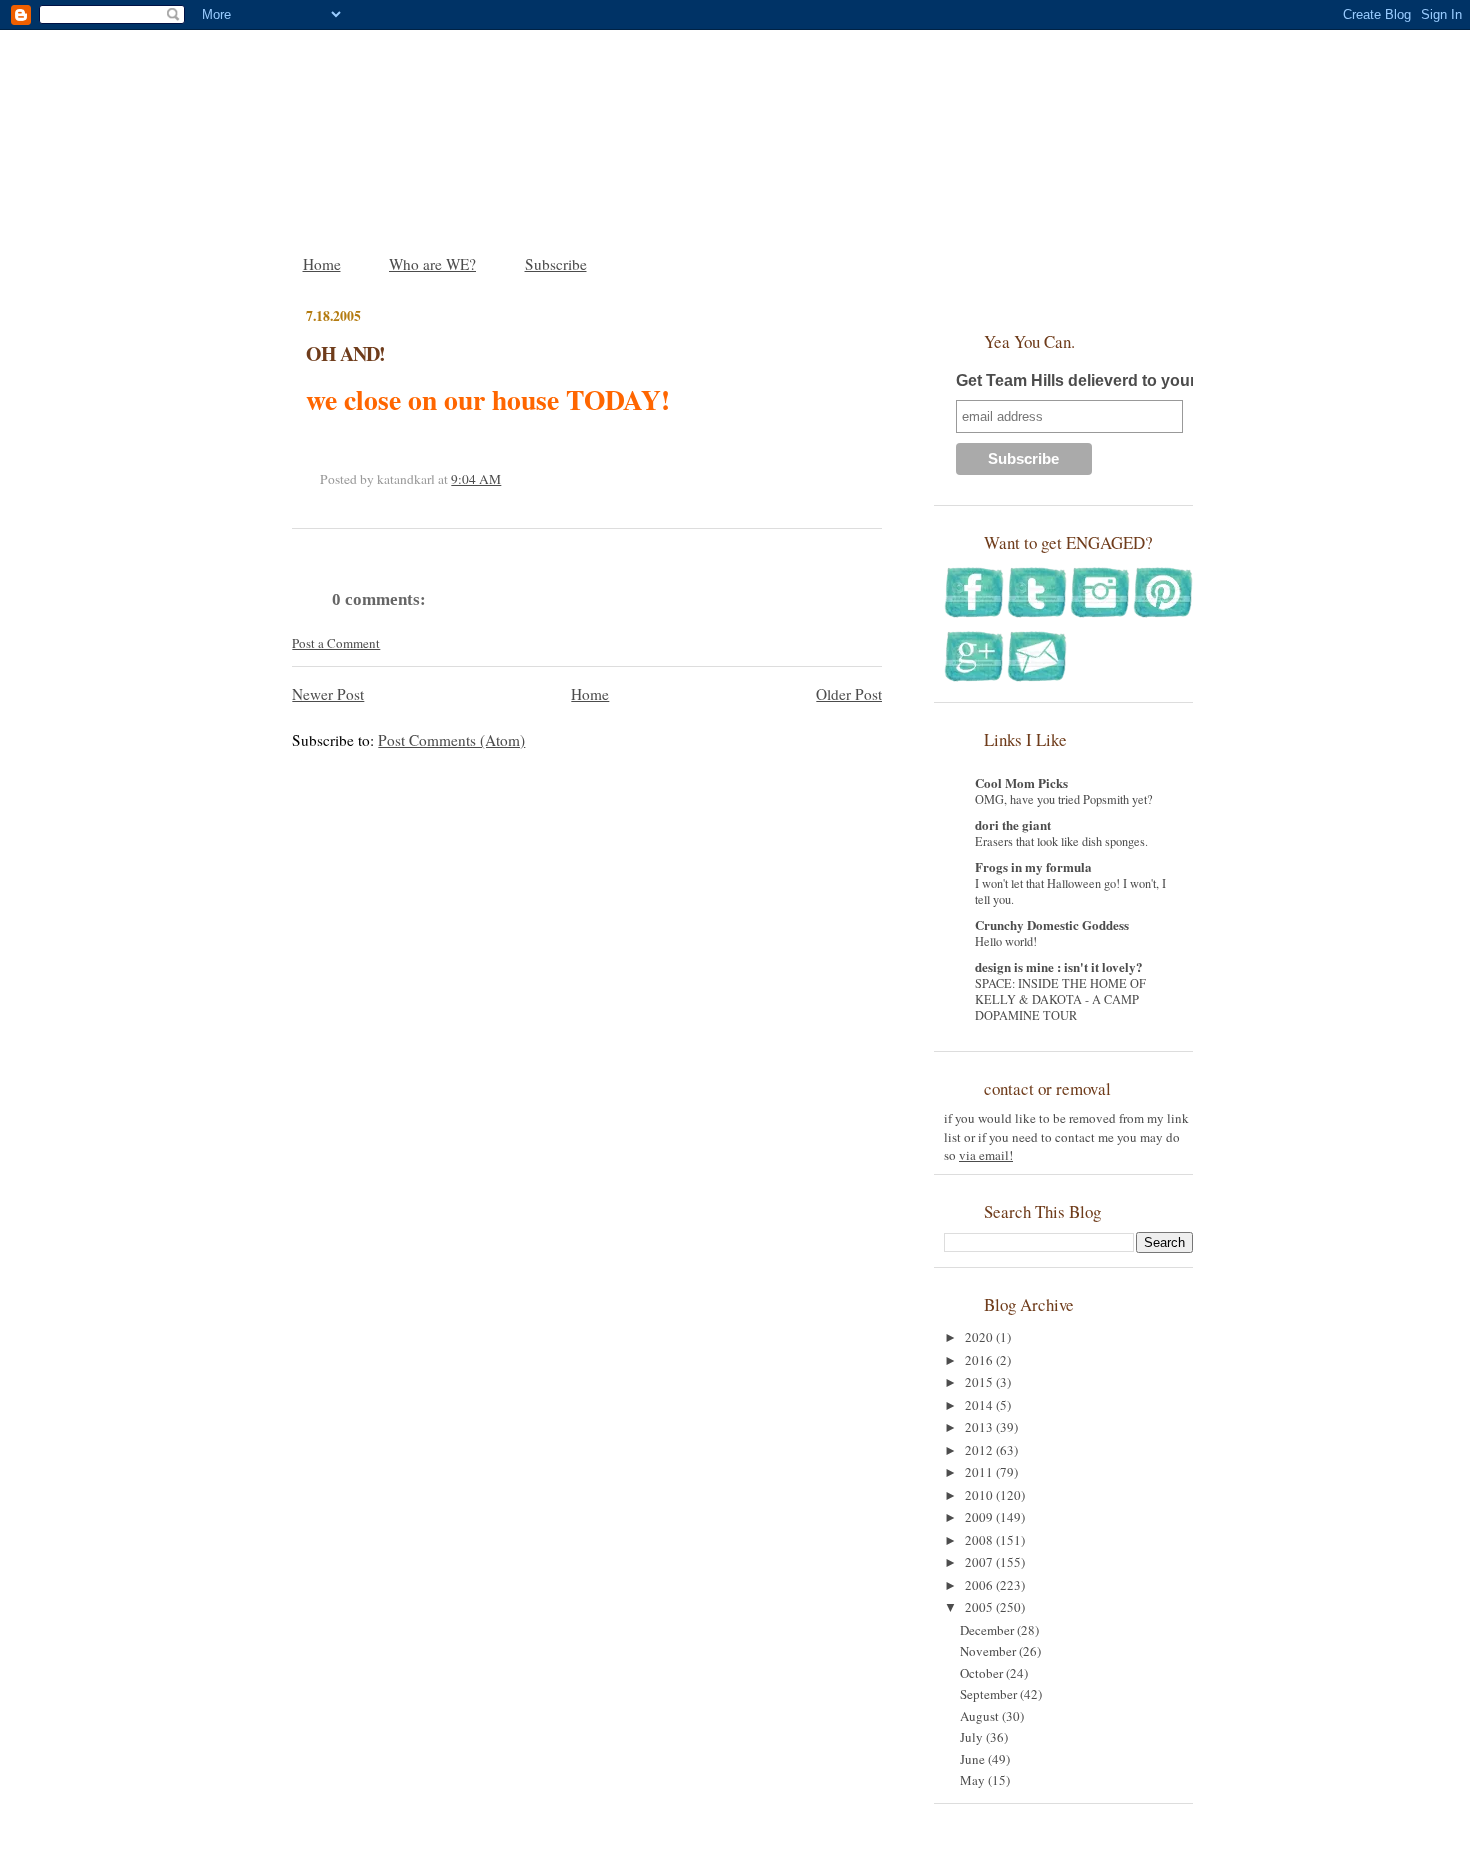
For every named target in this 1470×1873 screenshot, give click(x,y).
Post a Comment (336, 643)
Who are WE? (432, 264)
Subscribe (556, 264)
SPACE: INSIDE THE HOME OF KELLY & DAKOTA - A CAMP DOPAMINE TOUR (1060, 999)
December (988, 1630)
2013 (980, 1427)
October (983, 1673)
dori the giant (1013, 824)
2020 (980, 1337)
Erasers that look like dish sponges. (1061, 841)
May (974, 1780)
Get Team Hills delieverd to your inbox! (1102, 380)
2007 (980, 1562)
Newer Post (328, 694)
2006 (980, 1585)
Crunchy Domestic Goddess (1052, 924)
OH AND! (345, 353)
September (990, 1694)
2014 (980, 1405)
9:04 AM (476, 479)
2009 (980, 1517)
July (973, 1737)
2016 (980, 1360)
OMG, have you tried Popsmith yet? (1064, 799)
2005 (980, 1607)
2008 (980, 1540)
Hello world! (1006, 941)
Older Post (849, 694)
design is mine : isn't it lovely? (1059, 966)
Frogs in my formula (1033, 866)
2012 (980, 1450)
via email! (986, 1155)
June (974, 1759)
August (981, 1716)
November (989, 1651)
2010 (980, 1495)
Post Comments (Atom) (451, 740)
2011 (980, 1472)
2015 (980, 1382)
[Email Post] (506, 479)
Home (322, 264)
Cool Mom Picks (1021, 782)
